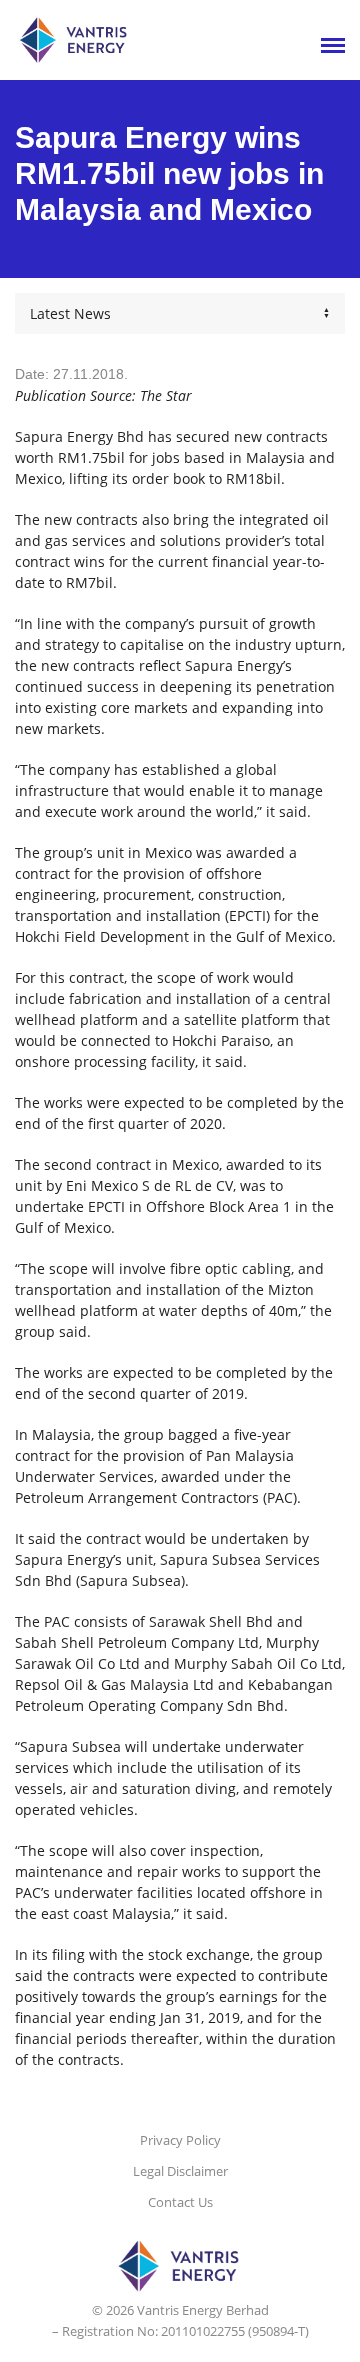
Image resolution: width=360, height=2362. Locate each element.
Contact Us (180, 2202)
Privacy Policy (180, 2140)
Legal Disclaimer (180, 2171)
